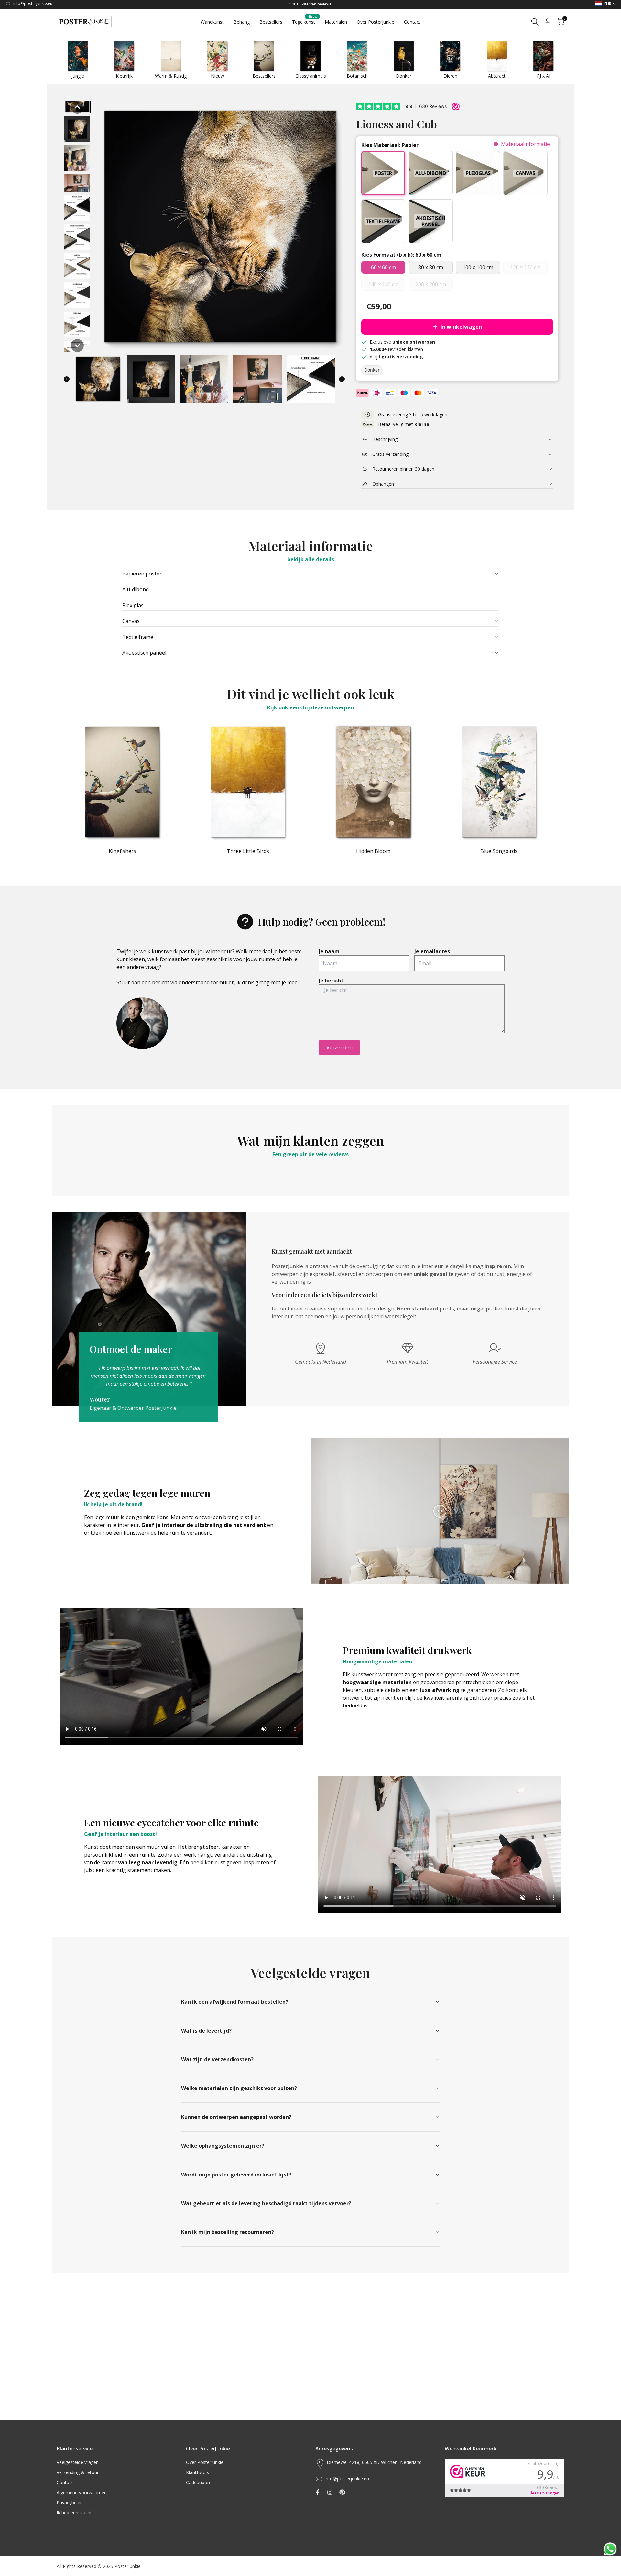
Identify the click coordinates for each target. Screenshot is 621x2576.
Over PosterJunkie (205, 2462)
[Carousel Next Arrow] (342, 379)
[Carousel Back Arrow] (67, 379)
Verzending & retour (78, 2472)
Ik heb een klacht (74, 2512)
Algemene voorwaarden (82, 2492)
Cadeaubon (198, 2482)
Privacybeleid (70, 2502)
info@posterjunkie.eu (33, 3)
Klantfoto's (197, 2472)
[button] (77, 107)
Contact (65, 2482)
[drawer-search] (535, 22)
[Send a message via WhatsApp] (610, 2549)
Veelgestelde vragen (78, 2462)
